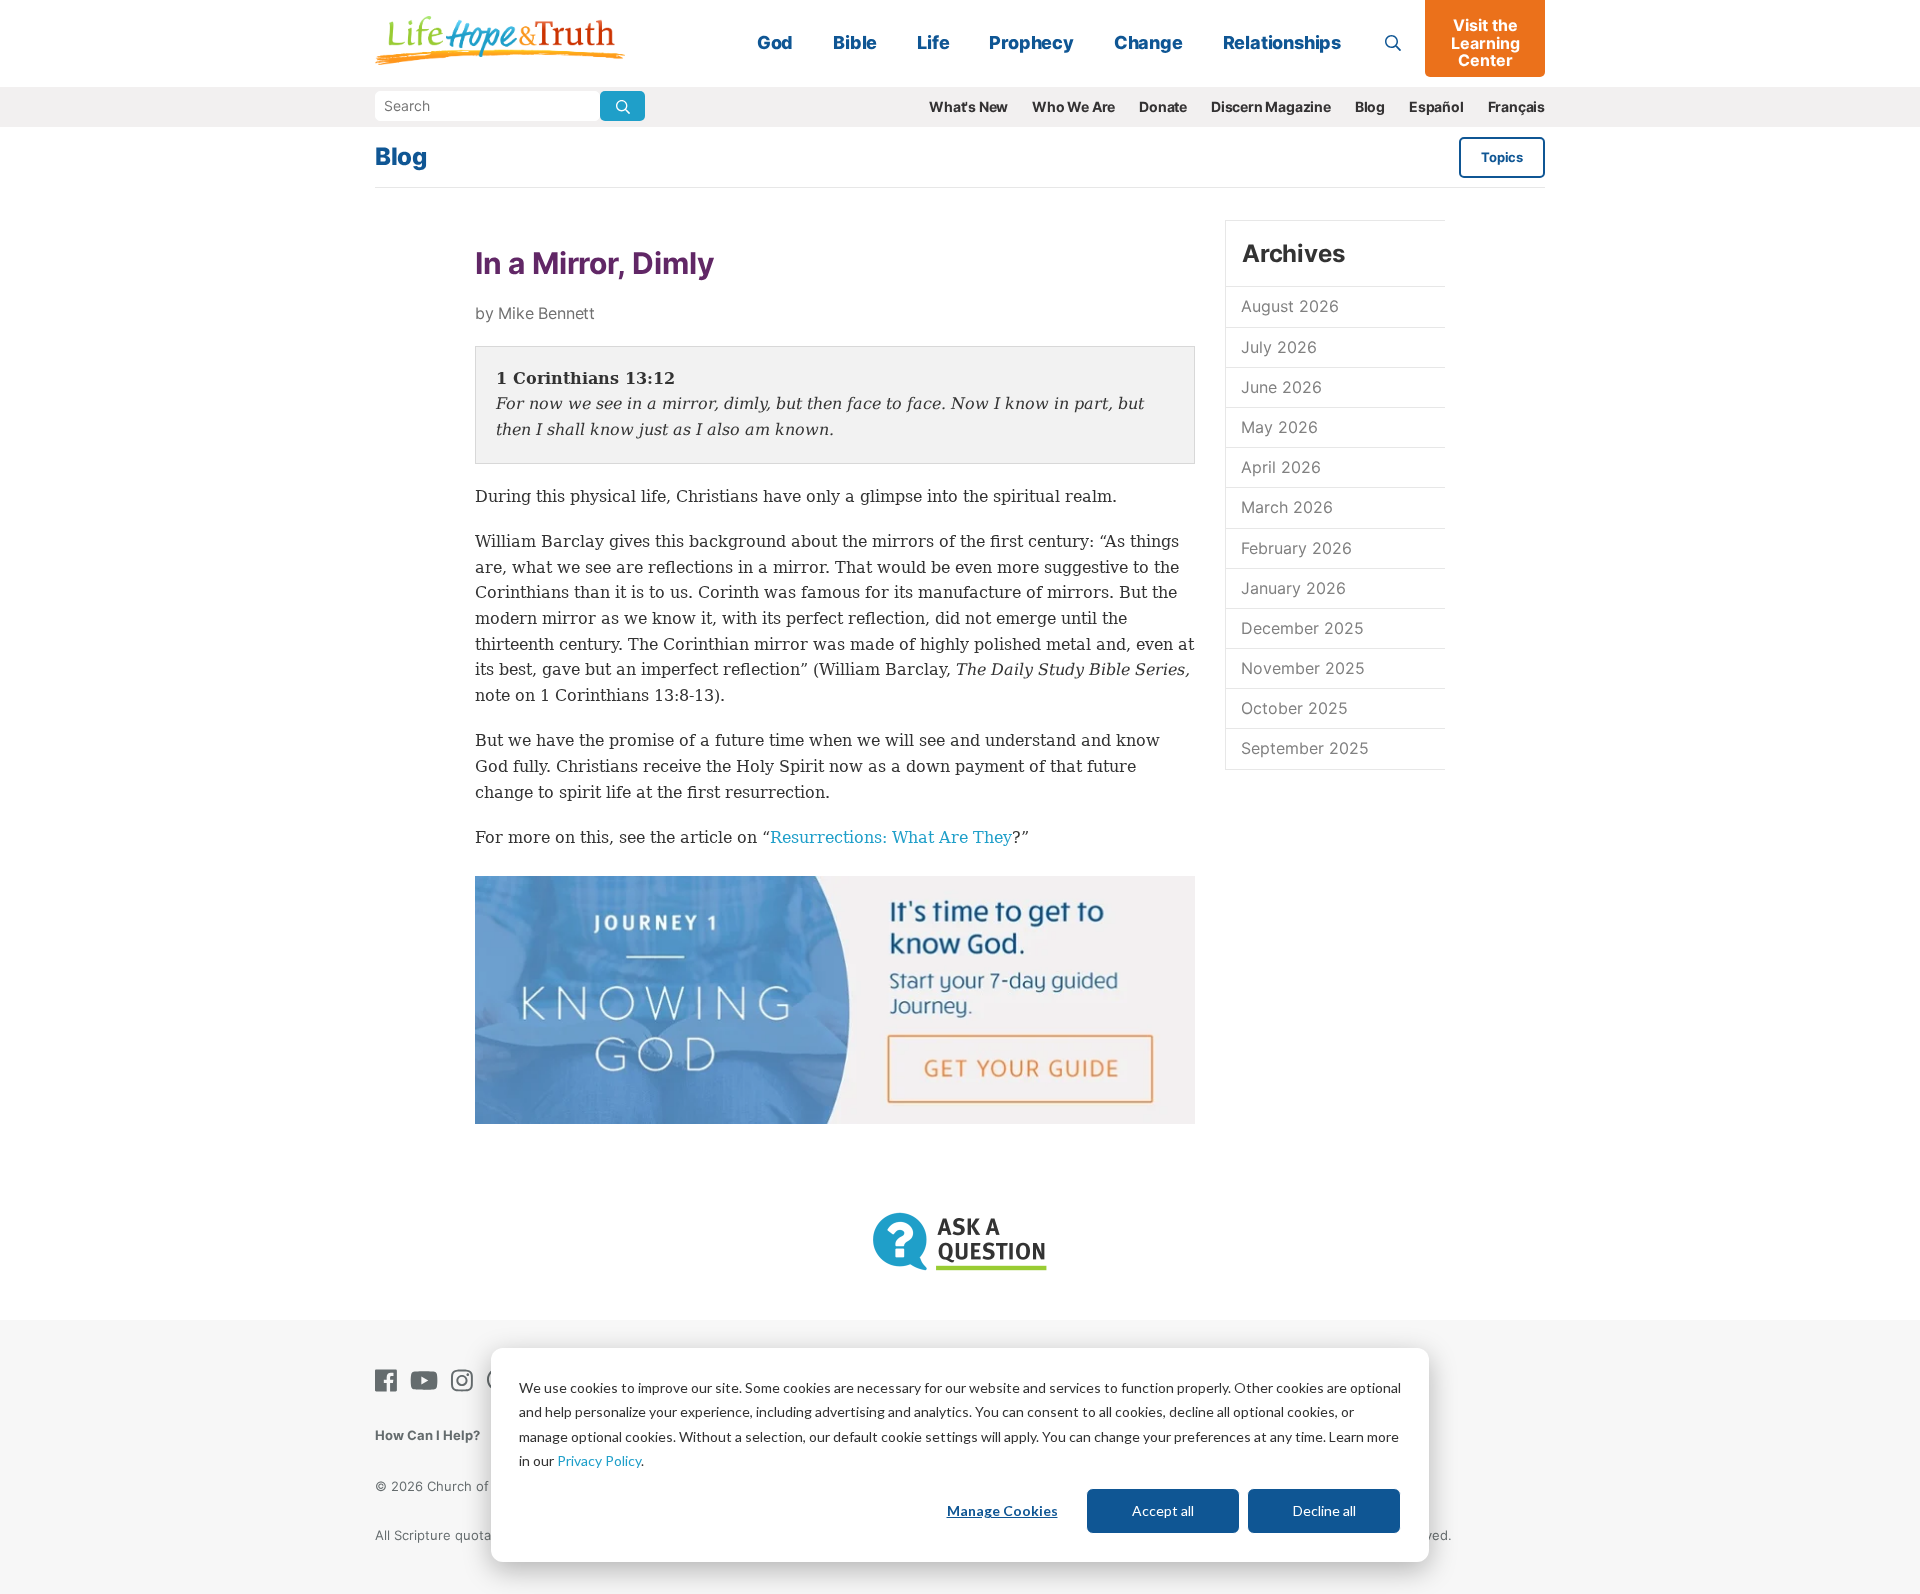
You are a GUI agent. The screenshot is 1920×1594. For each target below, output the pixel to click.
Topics (1502, 157)
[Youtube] (428, 1380)
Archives (1293, 253)
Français (1516, 106)
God (775, 42)
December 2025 (1302, 628)
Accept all (1163, 1510)
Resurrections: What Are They (891, 837)
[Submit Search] (622, 106)
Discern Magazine (1271, 106)
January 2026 (1293, 588)
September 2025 (1305, 748)
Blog (1370, 106)
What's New (968, 106)
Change (1148, 42)
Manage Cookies (1002, 1510)
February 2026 (1296, 548)
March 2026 (1287, 507)
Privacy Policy (599, 1460)
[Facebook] (390, 1380)
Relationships (1282, 42)
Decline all (1324, 1510)
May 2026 (1279, 427)
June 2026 (1281, 387)
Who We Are (1073, 106)
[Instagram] (466, 1380)
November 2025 (1303, 668)
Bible (855, 42)
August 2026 (1290, 306)
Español (1436, 106)
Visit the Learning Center (1485, 42)
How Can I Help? (427, 1435)
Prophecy (1031, 42)
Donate (1163, 106)
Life (933, 42)
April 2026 (1281, 467)
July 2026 (1279, 347)
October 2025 (1294, 708)
